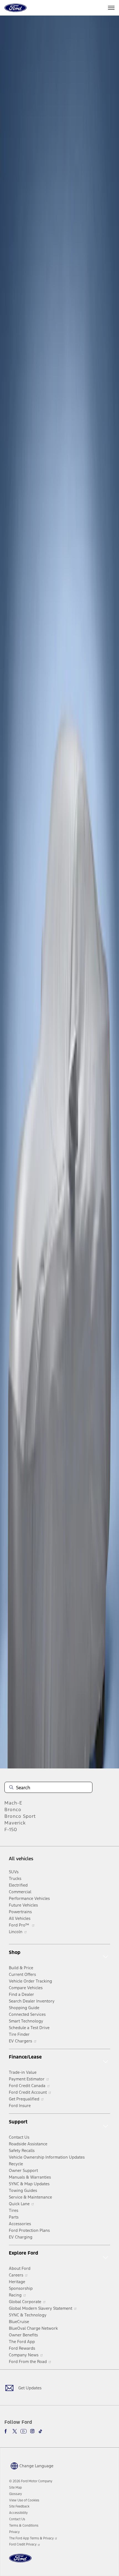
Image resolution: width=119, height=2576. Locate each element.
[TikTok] (40, 2431)
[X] (15, 2431)
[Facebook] (7, 2431)
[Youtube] (24, 2431)
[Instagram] (32, 2431)
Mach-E (13, 1803)
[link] (15, 2488)
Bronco (13, 1809)
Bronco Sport (20, 1816)
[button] (31, 2465)
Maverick (15, 1823)
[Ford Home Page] (20, 2561)
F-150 (11, 1829)
